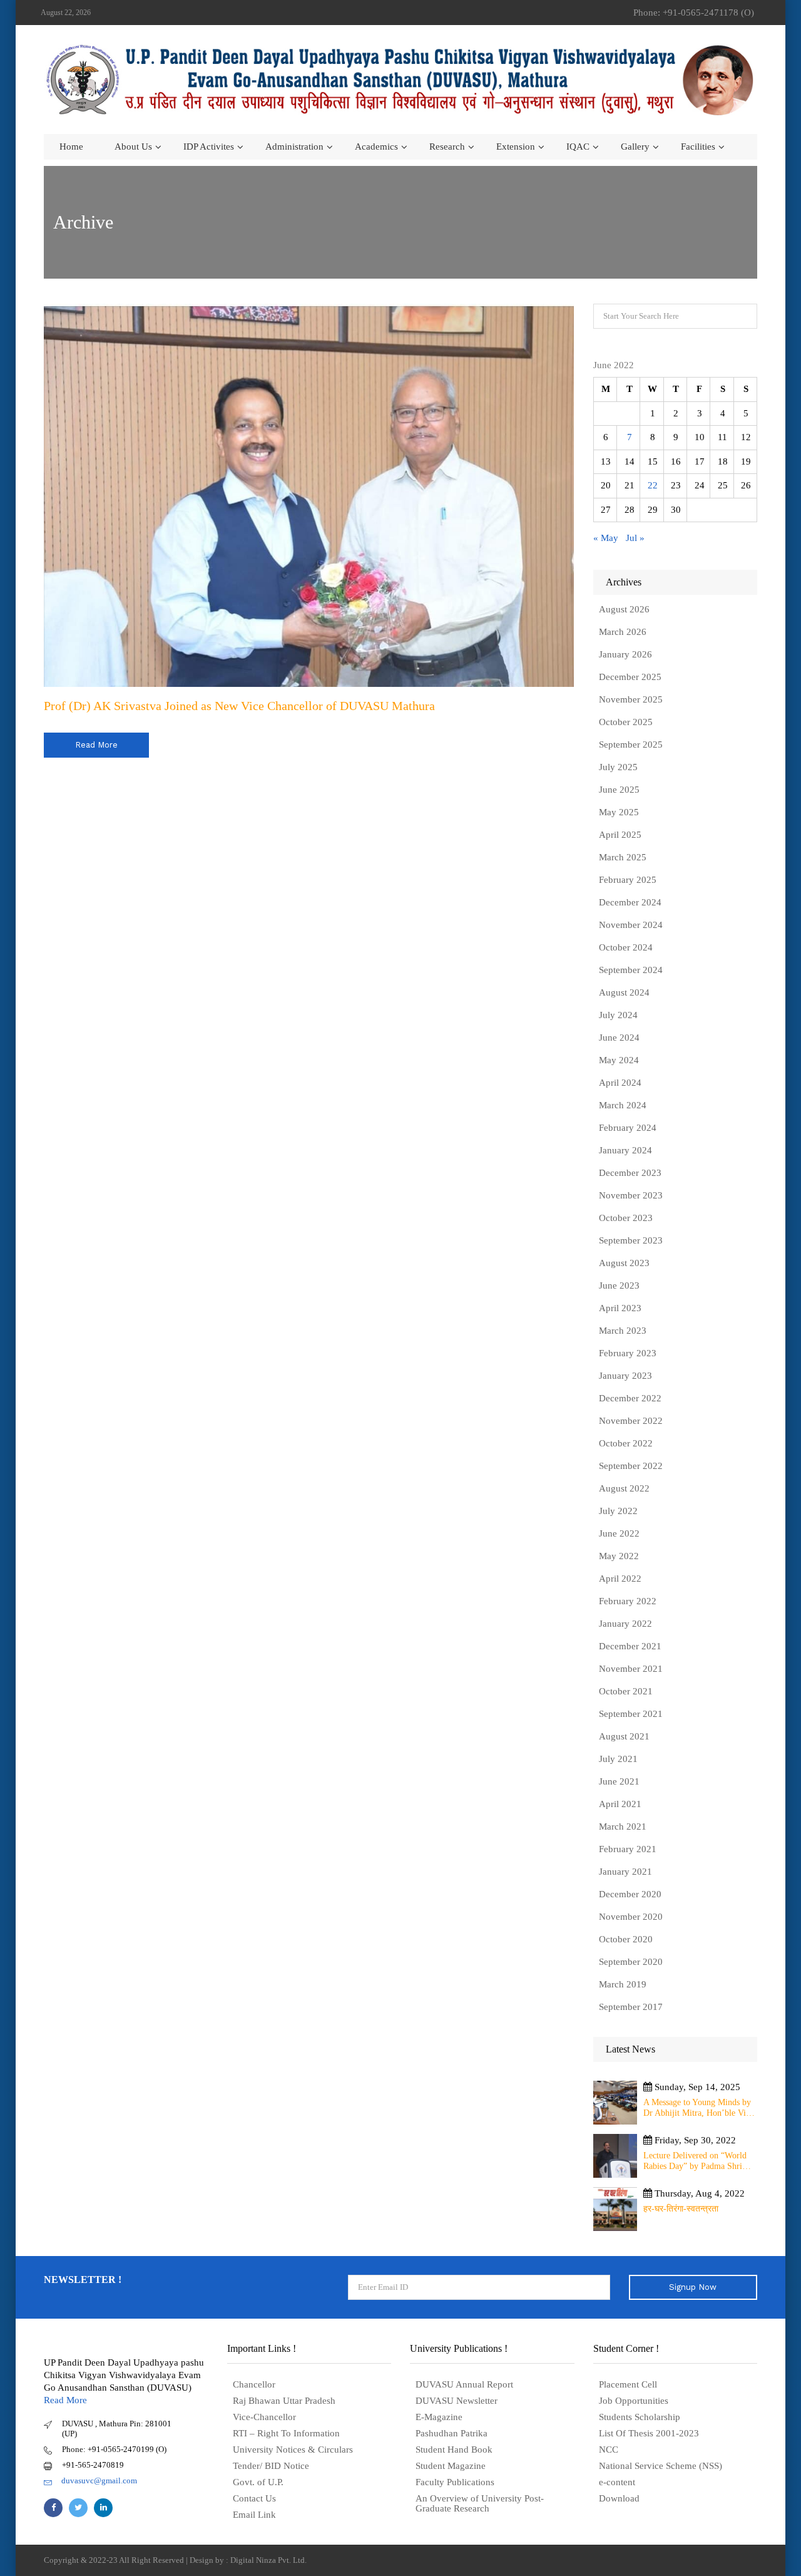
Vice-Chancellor (264, 2417)
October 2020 (626, 1939)
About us (133, 147)
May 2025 (619, 812)
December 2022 (630, 1398)
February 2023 (628, 1353)
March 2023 (623, 1331)
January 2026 (625, 654)
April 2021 (620, 1804)
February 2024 (628, 1128)
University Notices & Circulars (293, 2450)
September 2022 (631, 1466)
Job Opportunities (634, 2401)
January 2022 (625, 1624)
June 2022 (619, 1533)
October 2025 (626, 722)
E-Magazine (439, 2417)
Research (447, 147)
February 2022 (628, 1601)
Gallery (635, 147)
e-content (617, 2482)
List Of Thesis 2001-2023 (649, 2433)
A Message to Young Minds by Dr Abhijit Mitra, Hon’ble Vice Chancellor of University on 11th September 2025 (698, 2108)
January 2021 (625, 1872)
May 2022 (619, 1556)
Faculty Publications (455, 2482)
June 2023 (619, 1285)
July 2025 (618, 767)
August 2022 (624, 1488)
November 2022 (631, 1421)
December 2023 (630, 1173)
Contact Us (254, 2498)
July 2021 (618, 1759)
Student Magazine (451, 2466)
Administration (294, 147)
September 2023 (631, 1240)
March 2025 (623, 857)
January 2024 (625, 1150)
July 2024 (618, 1015)
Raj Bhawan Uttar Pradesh (284, 2401)
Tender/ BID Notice (271, 2466)
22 (653, 485)
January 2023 (625, 1376)
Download (619, 2498)
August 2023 (624, 1263)
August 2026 (624, 609)
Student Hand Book (454, 2450)
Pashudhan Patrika (452, 2433)
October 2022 (626, 1443)
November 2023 (631, 1195)
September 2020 (631, 1962)
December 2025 (630, 677)
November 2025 (631, 699)
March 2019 (623, 1984)
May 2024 (619, 1060)
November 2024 (631, 925)
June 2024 (619, 1038)
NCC (609, 2450)
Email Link (254, 2515)
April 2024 (620, 1083)
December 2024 (630, 902)
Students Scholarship (640, 2417)
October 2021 (626, 1691)
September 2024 (631, 970)
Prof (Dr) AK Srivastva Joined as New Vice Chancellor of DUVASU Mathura (239, 706)
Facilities (698, 147)
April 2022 (620, 1579)
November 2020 (631, 1917)
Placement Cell (628, 2384)
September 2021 (631, 1714)
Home (71, 147)
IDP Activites (209, 147)
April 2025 (620, 835)
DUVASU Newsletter (457, 2401)
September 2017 (631, 2007)
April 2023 (620, 1308)
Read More (65, 2400)
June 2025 (619, 790)
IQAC (578, 147)
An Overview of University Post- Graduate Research (480, 2503)
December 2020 (630, 1894)
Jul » (635, 538)
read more (96, 745)
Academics (376, 147)
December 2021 (630, 1646)
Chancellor (254, 2384)
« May (606, 538)
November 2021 (631, 1669)
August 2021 (624, 1736)
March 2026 (623, 632)
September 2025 (631, 744)
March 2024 (623, 1105)
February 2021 (628, 1849)
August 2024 (624, 992)
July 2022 (618, 1511)
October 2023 (626, 1218)
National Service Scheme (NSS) (661, 2466)
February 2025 (628, 880)
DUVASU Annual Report (464, 2384)
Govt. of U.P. (258, 2482)
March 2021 (623, 1826)
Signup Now (693, 2287)
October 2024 (626, 947)
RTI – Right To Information (286, 2433)
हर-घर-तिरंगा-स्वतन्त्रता (681, 2209)
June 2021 (619, 1781)
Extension (516, 147)
